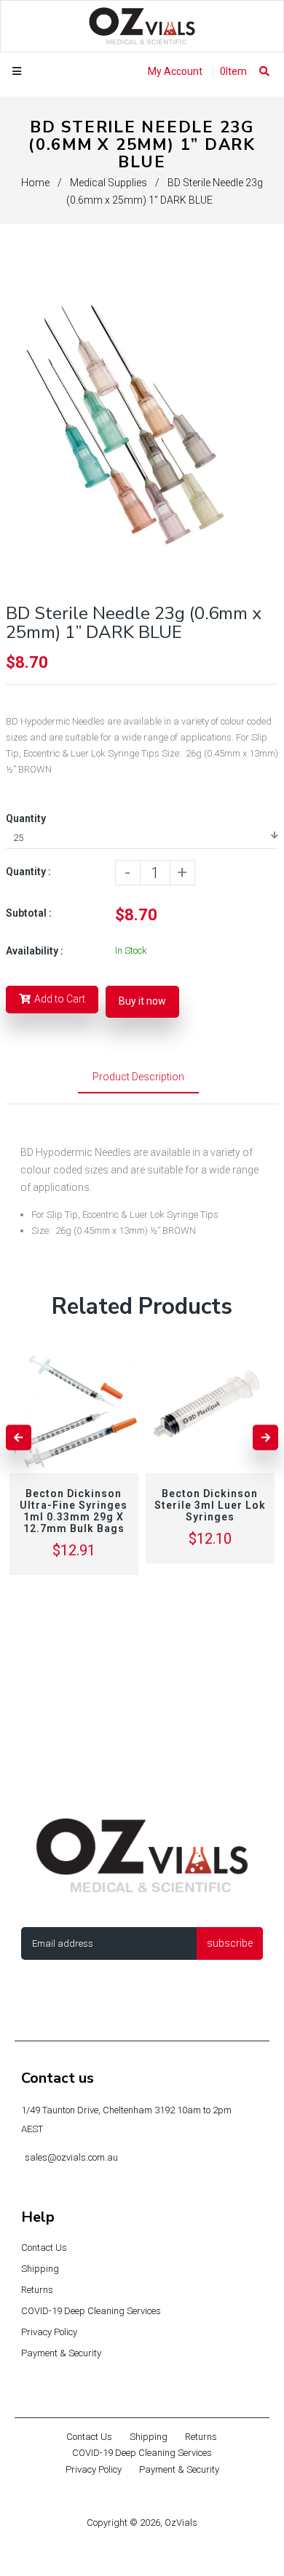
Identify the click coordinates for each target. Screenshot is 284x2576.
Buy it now (142, 1001)
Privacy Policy (49, 2332)
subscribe (230, 1943)
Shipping (40, 2269)
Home (35, 183)
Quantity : (28, 872)
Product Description (138, 1077)
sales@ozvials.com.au (71, 2157)
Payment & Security (61, 2353)
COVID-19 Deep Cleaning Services (91, 2311)
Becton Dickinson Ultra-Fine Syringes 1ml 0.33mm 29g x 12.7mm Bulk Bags (74, 1511)
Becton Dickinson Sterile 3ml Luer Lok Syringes (210, 1505)
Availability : (35, 951)
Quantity (26, 818)
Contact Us (44, 2248)
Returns (37, 2290)
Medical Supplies (109, 183)
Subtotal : (29, 913)
